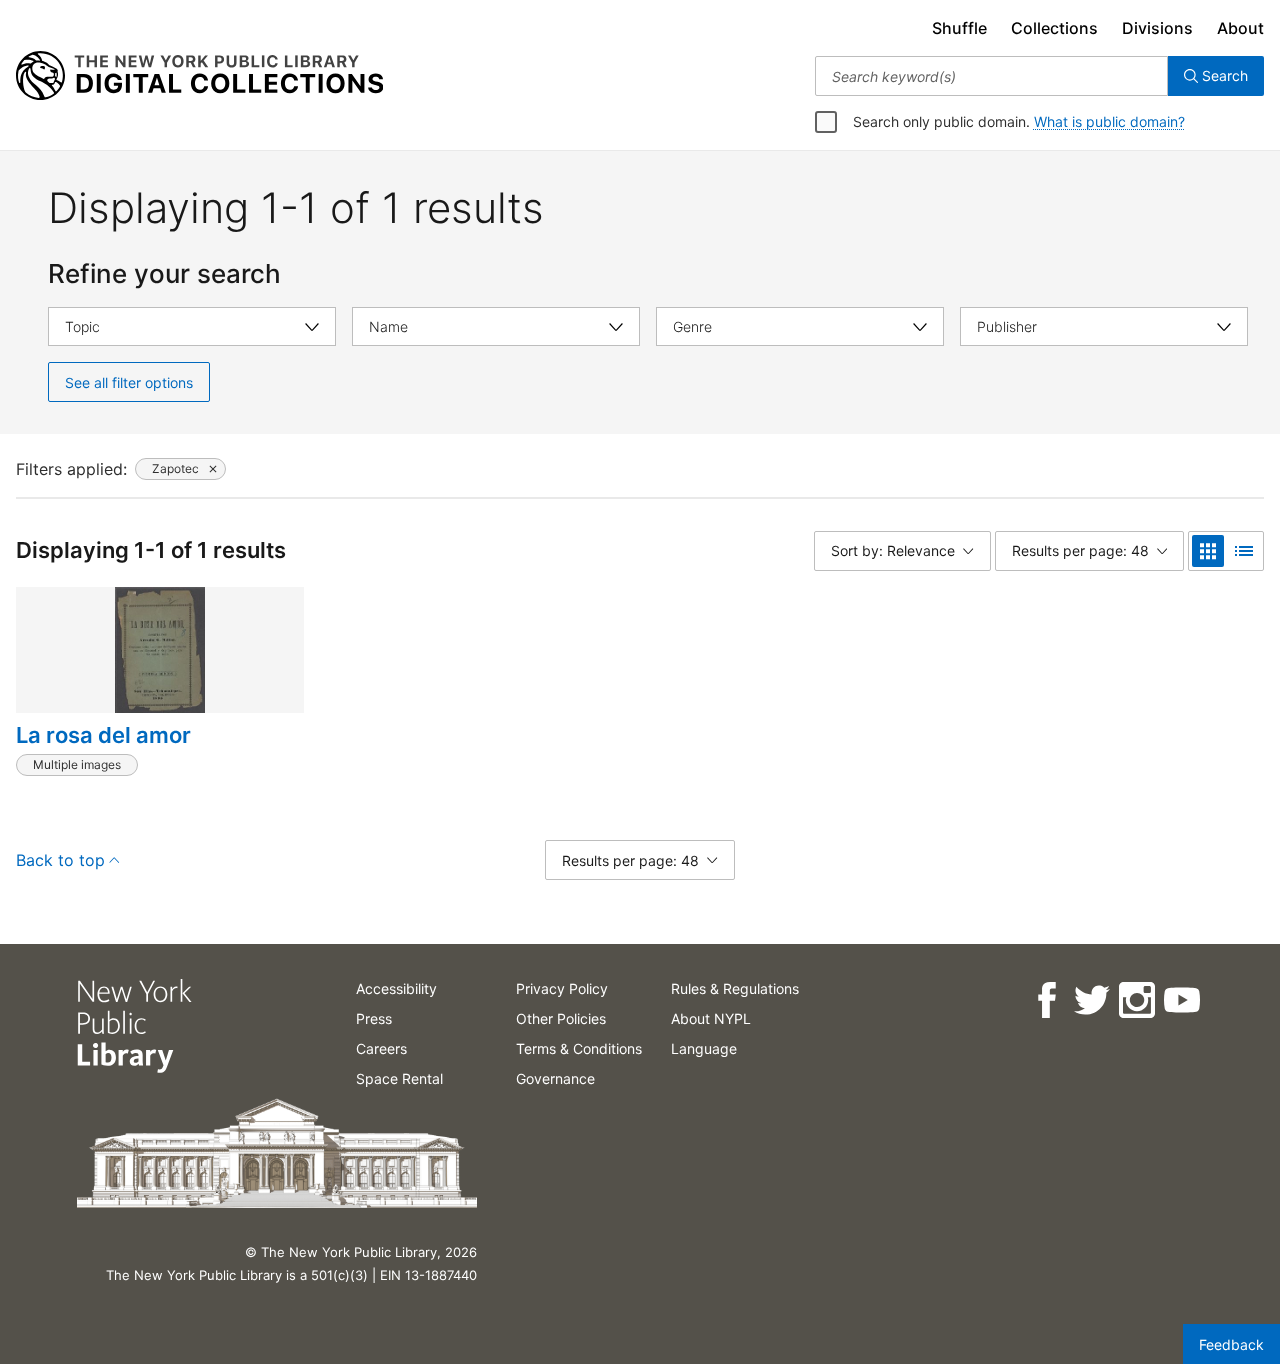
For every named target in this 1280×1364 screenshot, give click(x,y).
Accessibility (396, 988)
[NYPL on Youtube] (1180, 1000)
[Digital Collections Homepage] (199, 76)
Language (704, 1048)
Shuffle (959, 28)
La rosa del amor (103, 735)
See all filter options (129, 382)
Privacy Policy (562, 988)
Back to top (60, 860)
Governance (555, 1078)
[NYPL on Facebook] (1045, 1000)
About (1240, 28)
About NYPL (711, 1018)
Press (374, 1018)
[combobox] (991, 76)
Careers (381, 1048)
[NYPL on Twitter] (1090, 1000)
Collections (1054, 28)
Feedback (1231, 1344)
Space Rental (399, 1078)
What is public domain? (1109, 121)
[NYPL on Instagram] (1135, 1000)
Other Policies (561, 1018)
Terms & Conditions (579, 1048)
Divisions (1157, 28)
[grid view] (1208, 551)
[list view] (1244, 551)
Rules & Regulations (735, 988)
